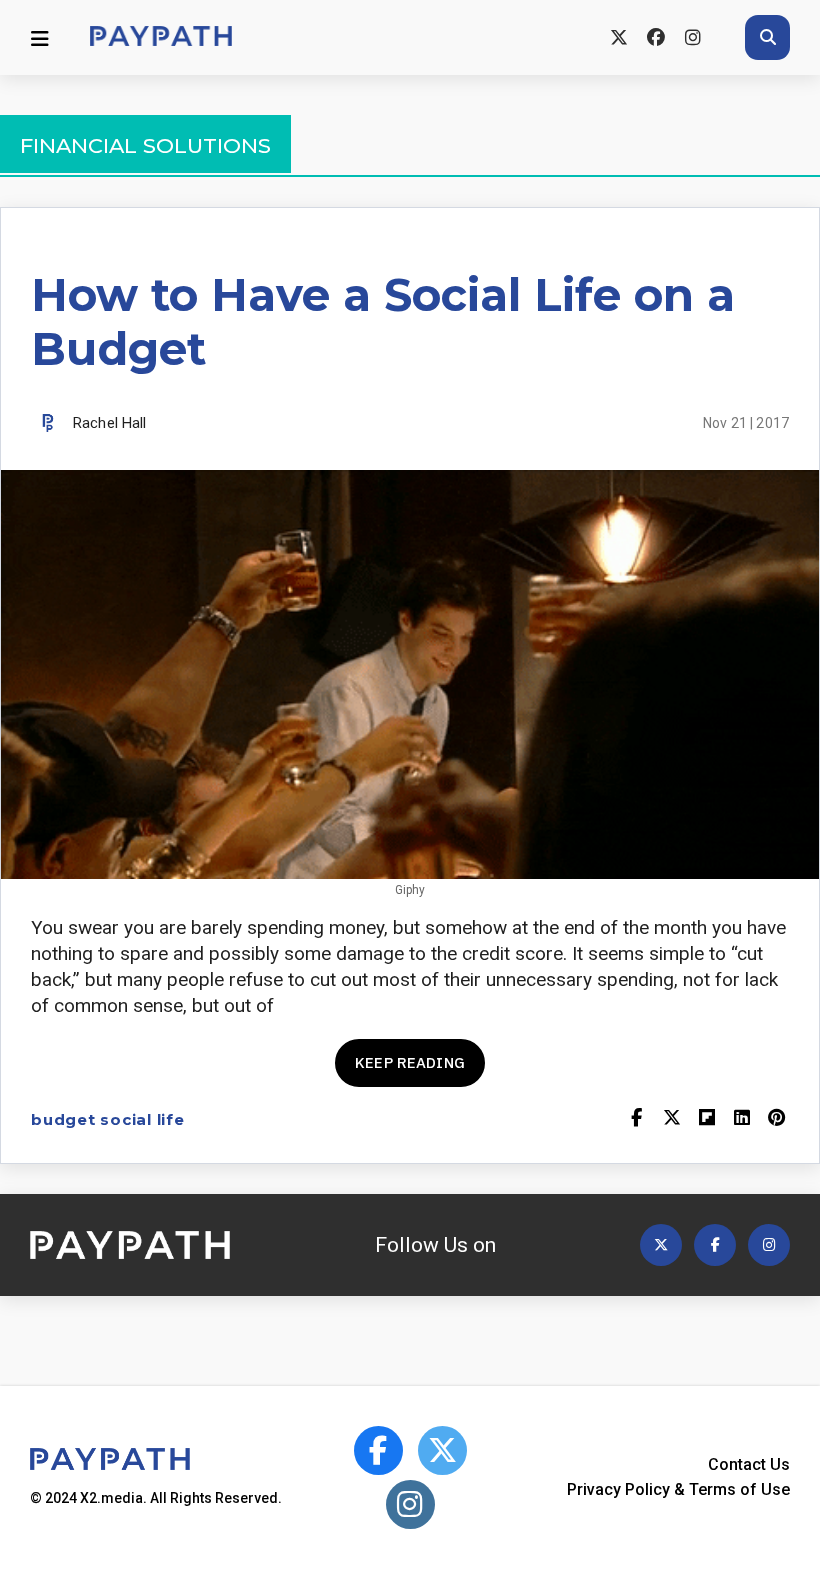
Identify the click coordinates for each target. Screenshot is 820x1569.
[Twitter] (618, 37)
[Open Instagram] (769, 1245)
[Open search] (767, 37)
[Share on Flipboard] (706, 1119)
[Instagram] (692, 37)
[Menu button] (40, 38)
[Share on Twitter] (671, 1119)
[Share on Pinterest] (776, 1119)
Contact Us (749, 1464)
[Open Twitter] (661, 1245)
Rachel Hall (110, 423)
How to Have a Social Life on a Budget (383, 321)
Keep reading (410, 1062)
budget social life (108, 1119)
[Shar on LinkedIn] (741, 1119)
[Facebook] (655, 37)
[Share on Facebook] (636, 1119)
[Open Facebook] (715, 1245)
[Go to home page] (161, 37)
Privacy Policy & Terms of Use (678, 1489)
